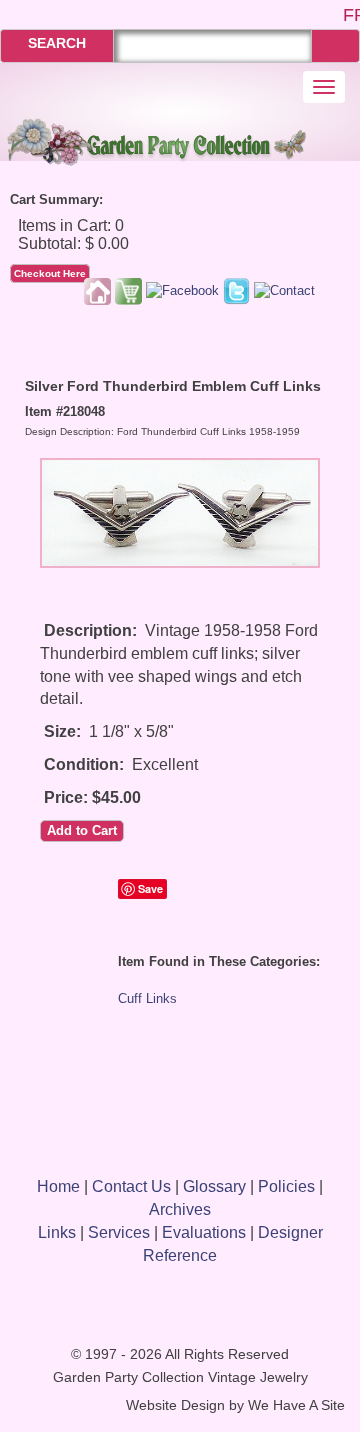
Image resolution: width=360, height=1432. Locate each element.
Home (58, 1186)
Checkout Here (50, 273)
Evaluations (204, 1232)
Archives (180, 1209)
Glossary (214, 1186)
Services (119, 1232)
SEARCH (57, 43)
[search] (335, 45)
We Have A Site (296, 1405)
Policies (286, 1186)
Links (57, 1232)
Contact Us (131, 1186)
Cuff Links (147, 998)
